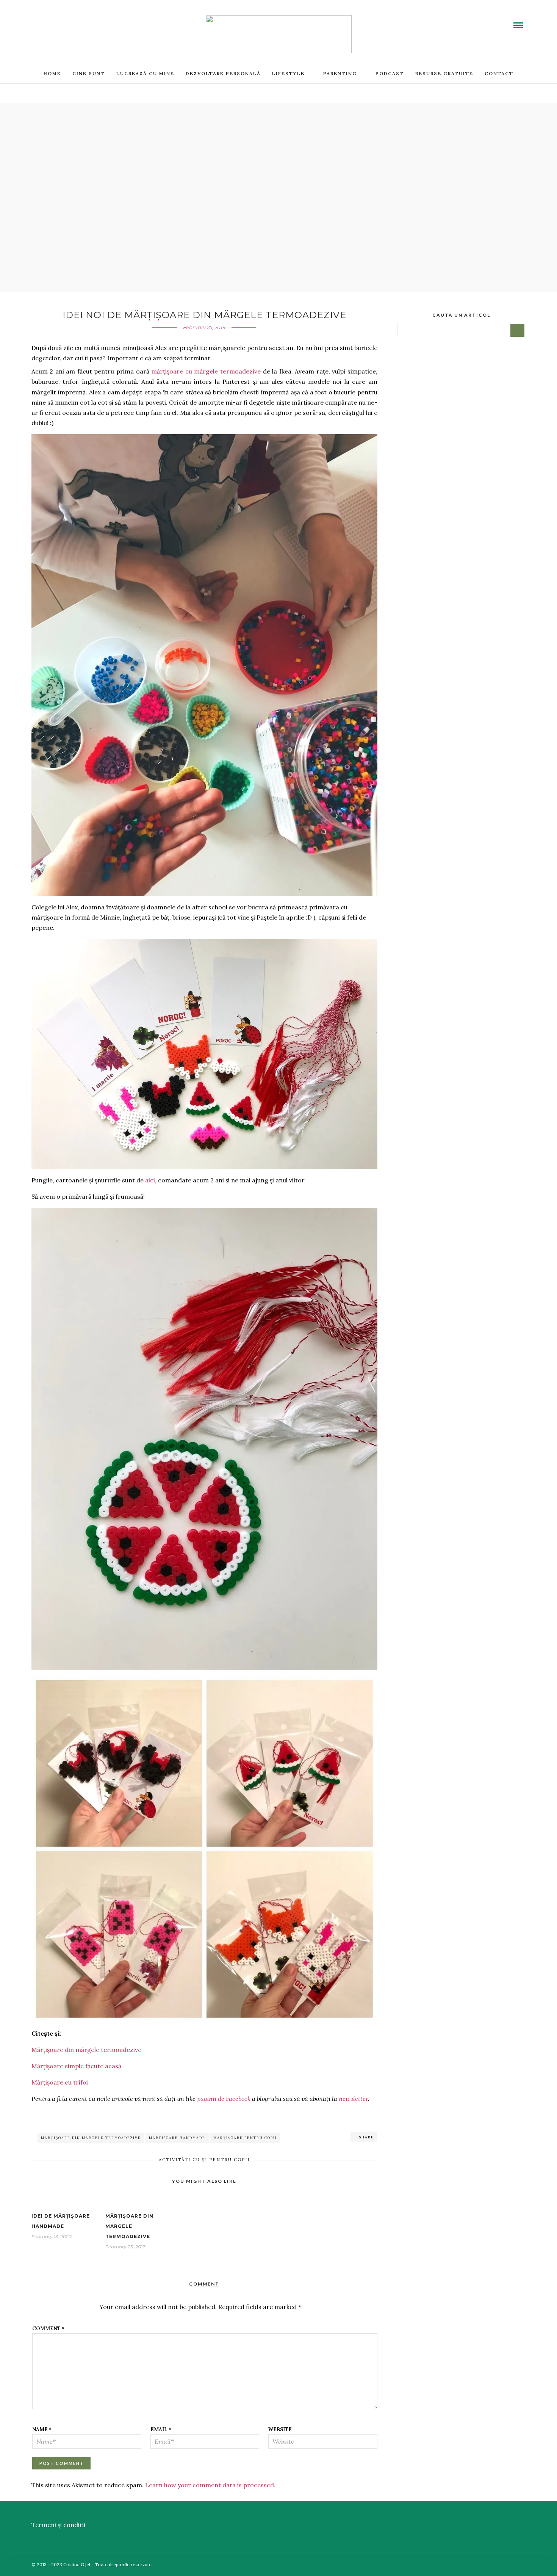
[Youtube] (55, 20)
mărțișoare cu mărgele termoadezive (206, 371)
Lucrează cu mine (145, 73)
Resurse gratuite (444, 73)
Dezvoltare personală (223, 73)
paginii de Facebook (224, 2099)
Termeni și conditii (58, 2525)
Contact (499, 73)
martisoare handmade (177, 2138)
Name (42, 2429)
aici (150, 1180)
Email (161, 2429)
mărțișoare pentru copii (245, 2138)
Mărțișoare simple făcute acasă (76, 2066)
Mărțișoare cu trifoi (60, 2082)
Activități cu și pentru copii (204, 2160)
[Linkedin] (64, 20)
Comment (48, 2329)
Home (52, 73)
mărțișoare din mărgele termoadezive (91, 2138)
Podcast (390, 73)
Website (280, 2429)
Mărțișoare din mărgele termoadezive (86, 2050)
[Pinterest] (73, 20)
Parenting (340, 73)
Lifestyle (288, 73)
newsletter (353, 2099)
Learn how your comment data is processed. (210, 2485)
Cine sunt (89, 73)
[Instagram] (82, 20)
